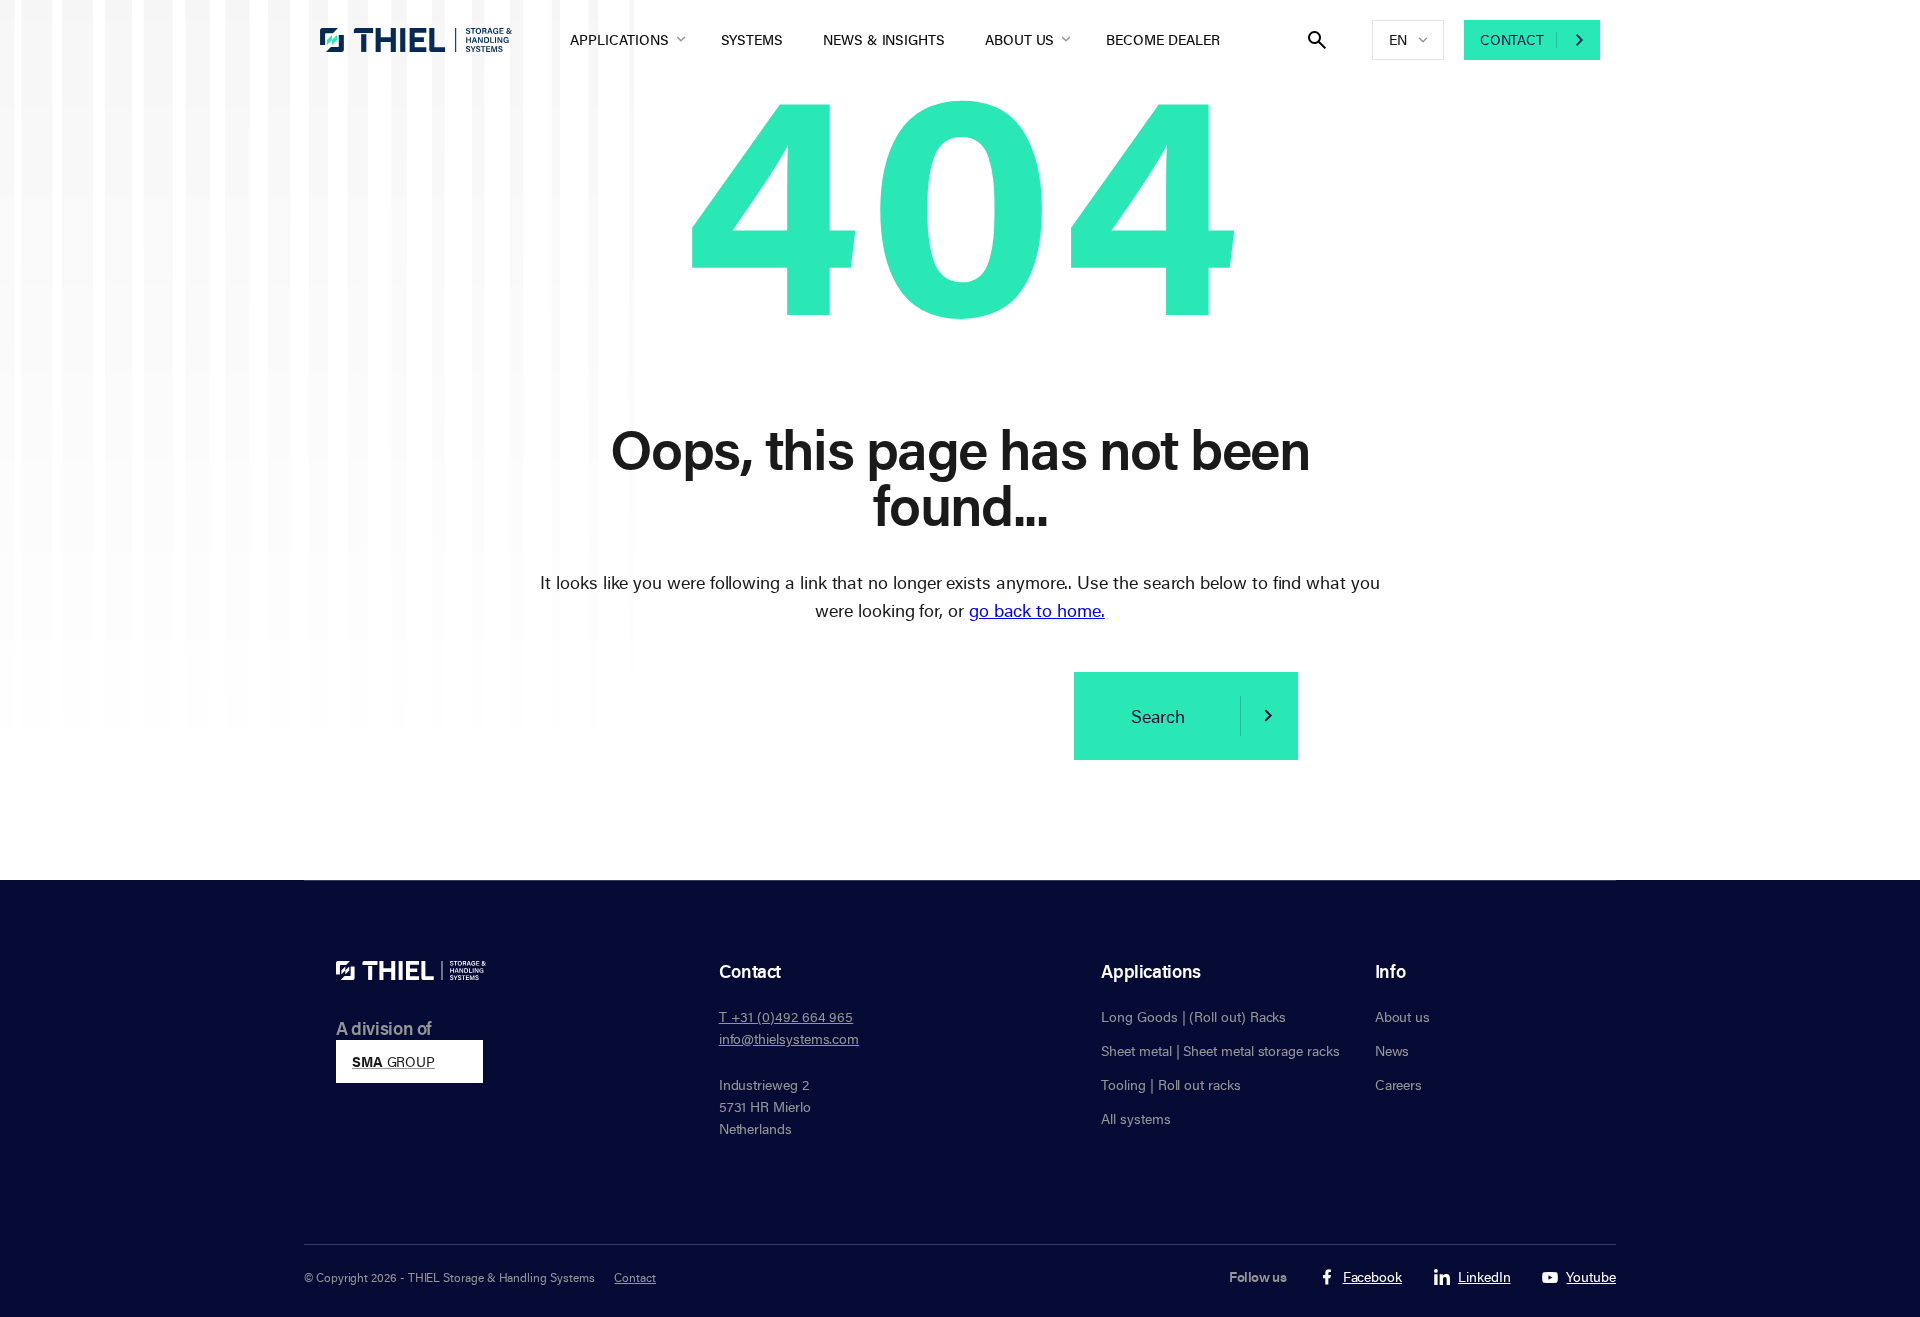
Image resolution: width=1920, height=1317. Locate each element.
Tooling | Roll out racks (1170, 1084)
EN (1398, 39)
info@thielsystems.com (789, 1038)
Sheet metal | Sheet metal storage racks (1220, 1050)
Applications (619, 39)
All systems (1135, 1118)
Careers (1399, 1084)
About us (1019, 39)
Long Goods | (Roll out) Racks (1193, 1016)
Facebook (1372, 1277)
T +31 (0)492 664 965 (786, 1016)
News (1392, 1050)
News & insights (884, 39)
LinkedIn (1484, 1277)
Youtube (1591, 1277)
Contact (1512, 39)
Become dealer (1162, 39)
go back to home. (1037, 610)
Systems (752, 39)
